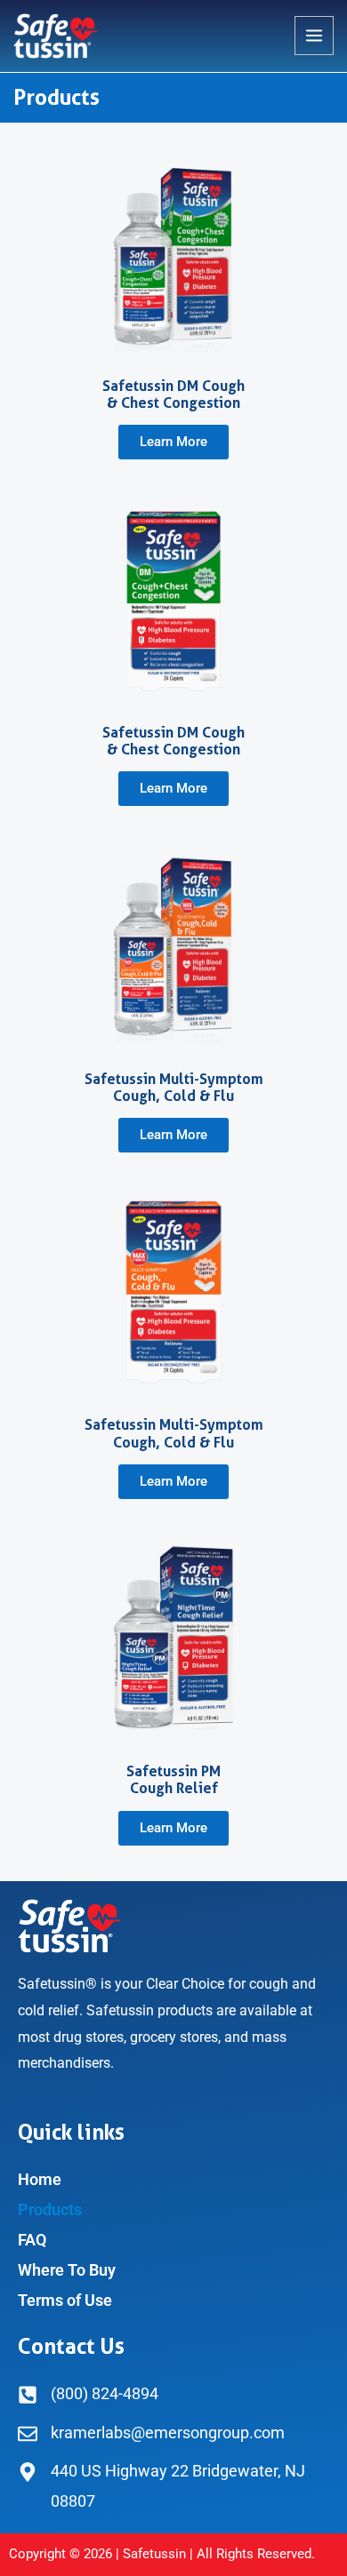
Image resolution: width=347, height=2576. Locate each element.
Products (50, 2209)
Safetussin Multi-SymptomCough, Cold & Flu (174, 1088)
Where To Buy (67, 2270)
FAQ (32, 2240)
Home (40, 2179)
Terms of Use (65, 2300)
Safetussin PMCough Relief (173, 1780)
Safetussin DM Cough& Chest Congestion (173, 395)
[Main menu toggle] (314, 36)
